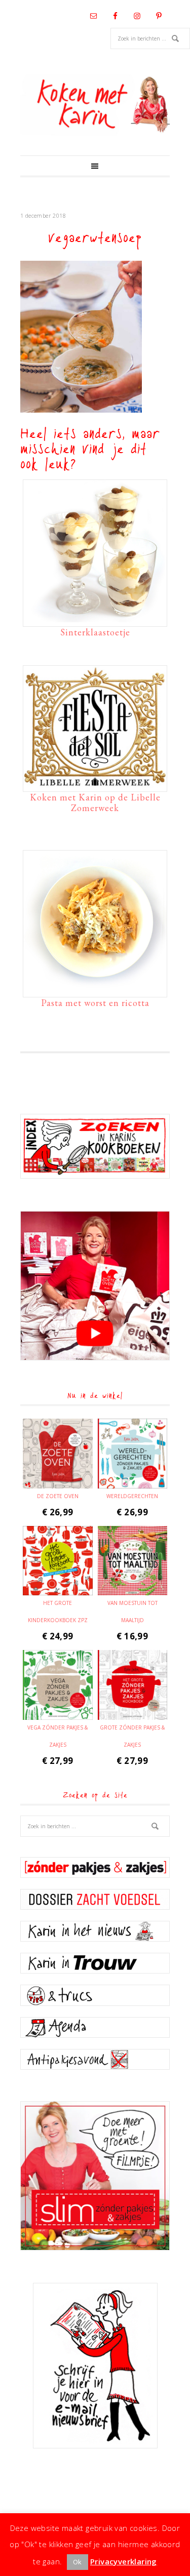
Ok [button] (78, 2562)
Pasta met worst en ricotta (95, 1003)
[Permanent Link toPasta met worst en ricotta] (95, 989)
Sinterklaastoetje (95, 632)
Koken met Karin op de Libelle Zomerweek (95, 803)
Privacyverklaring (124, 2561)
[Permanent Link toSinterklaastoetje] (95, 618)
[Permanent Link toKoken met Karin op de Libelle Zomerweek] (95, 783)
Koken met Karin (95, 105)
